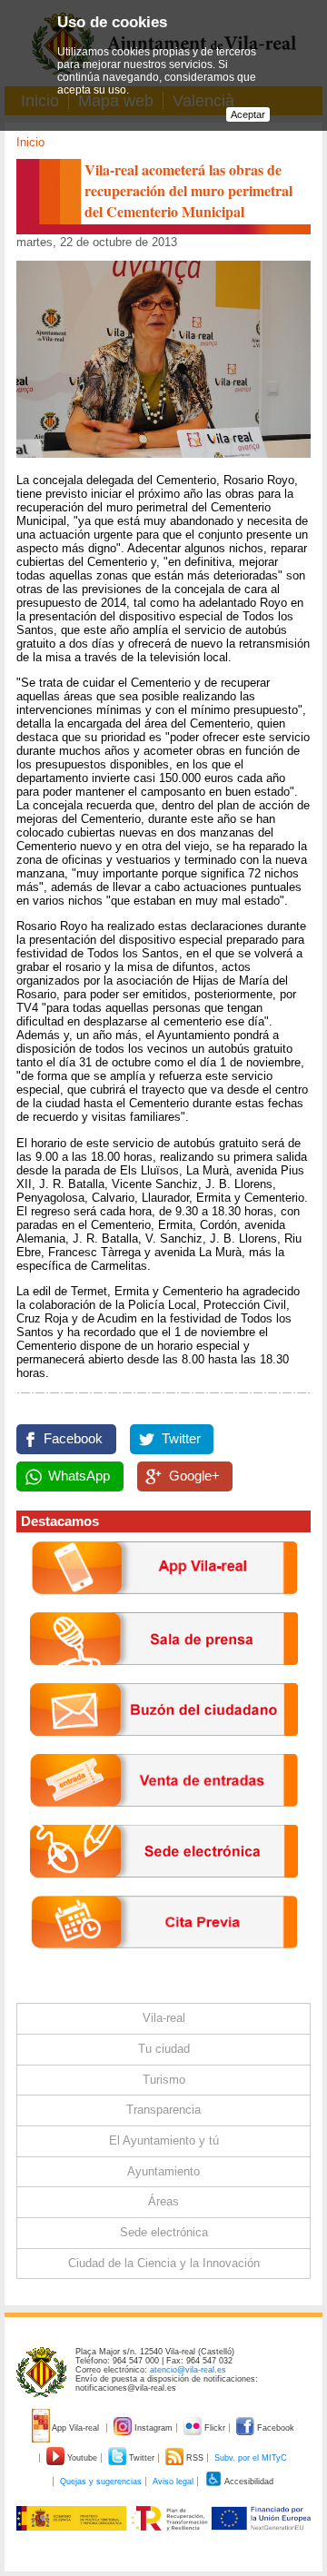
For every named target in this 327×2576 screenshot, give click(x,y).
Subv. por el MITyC (251, 2458)
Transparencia (163, 2110)
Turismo (164, 2080)
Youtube (82, 2458)
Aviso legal (173, 2482)
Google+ (194, 1476)
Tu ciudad (164, 2049)
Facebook (73, 1439)
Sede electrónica (164, 2232)
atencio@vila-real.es (188, 2370)
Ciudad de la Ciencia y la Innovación (164, 2263)
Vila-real (164, 2018)
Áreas (163, 2201)
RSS (195, 2458)
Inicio (30, 142)
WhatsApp (79, 1476)
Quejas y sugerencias (101, 2482)
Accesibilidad (248, 2482)
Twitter (181, 1439)
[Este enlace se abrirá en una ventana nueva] (164, 1892)
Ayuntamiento (163, 2171)
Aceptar (248, 114)
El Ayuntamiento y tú (164, 2140)
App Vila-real (76, 2428)
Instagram (154, 2428)
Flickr (215, 2428)
